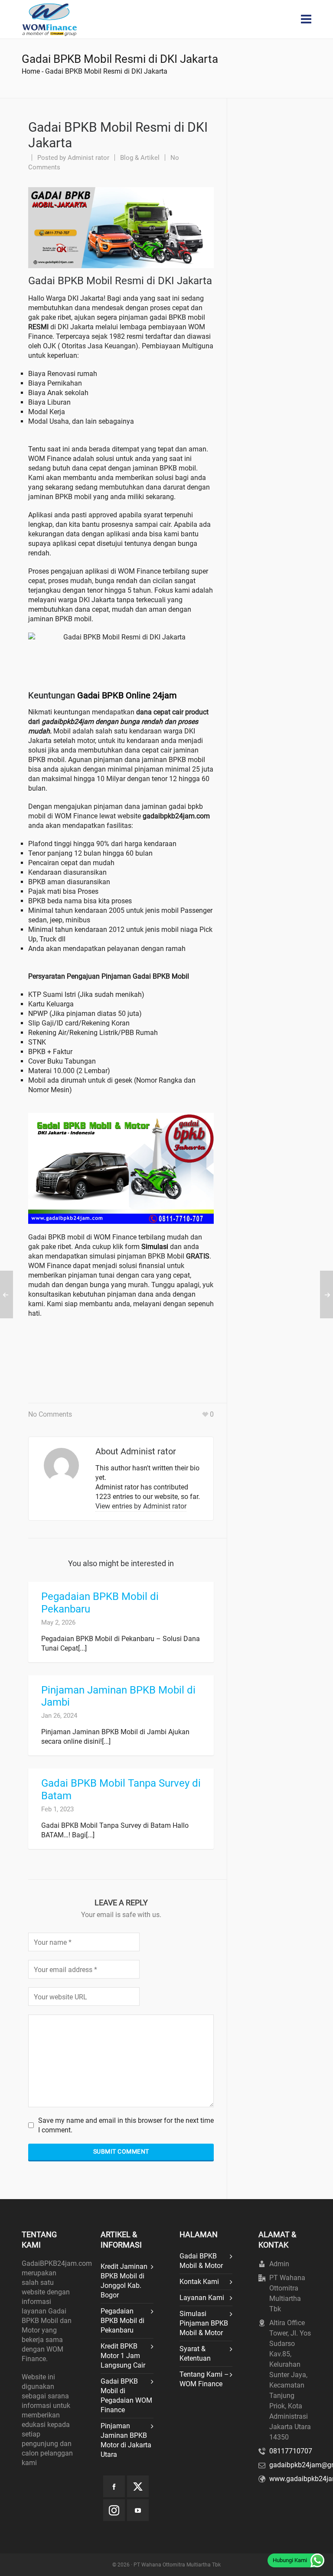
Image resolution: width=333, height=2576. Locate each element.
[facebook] (114, 2486)
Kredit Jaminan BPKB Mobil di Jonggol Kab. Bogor (124, 2281)
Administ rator (88, 158)
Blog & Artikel (140, 158)
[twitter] (138, 2486)
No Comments (50, 1414)
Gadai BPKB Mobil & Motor (201, 2261)
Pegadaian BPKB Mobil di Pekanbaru (122, 2321)
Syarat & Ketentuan (195, 2354)
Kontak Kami (199, 2282)
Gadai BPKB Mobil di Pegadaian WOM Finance (126, 2396)
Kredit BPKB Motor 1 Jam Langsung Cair (123, 2356)
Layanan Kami (202, 2298)
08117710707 (291, 2451)
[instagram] (114, 2510)
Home (31, 71)
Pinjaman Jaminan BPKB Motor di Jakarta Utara (126, 2440)
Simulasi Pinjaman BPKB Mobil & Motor (204, 2323)
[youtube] (138, 2510)
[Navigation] (306, 19)
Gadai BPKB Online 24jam (127, 695)
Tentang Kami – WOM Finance (204, 2379)
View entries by (141, 1506)
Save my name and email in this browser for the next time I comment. (126, 2125)
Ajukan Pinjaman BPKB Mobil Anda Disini (119, 1355)
